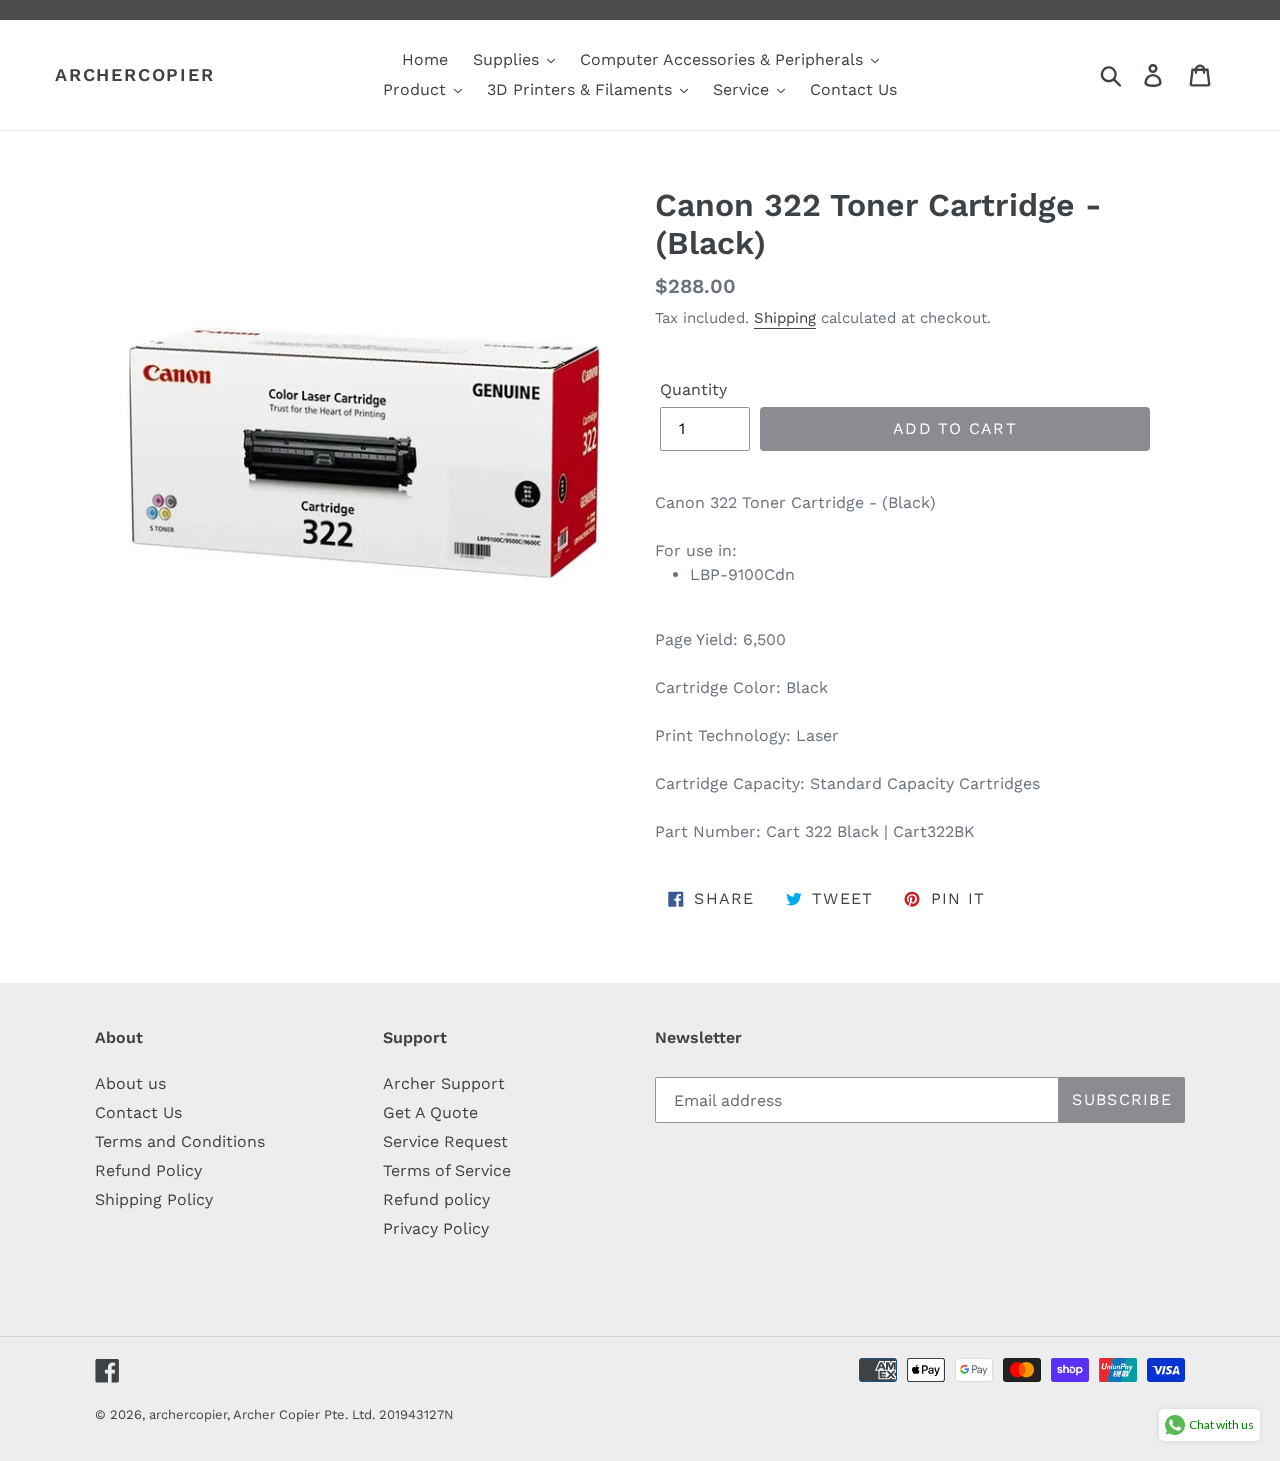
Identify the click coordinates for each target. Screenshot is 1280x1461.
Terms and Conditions (180, 1141)
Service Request (445, 1141)
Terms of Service (447, 1170)
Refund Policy (148, 1170)
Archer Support (444, 1083)
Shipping (785, 318)
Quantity (693, 389)
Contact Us (138, 1112)
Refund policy (436, 1199)
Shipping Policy (154, 1199)
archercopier (135, 74)
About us (130, 1083)
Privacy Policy (436, 1228)
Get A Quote (430, 1112)
